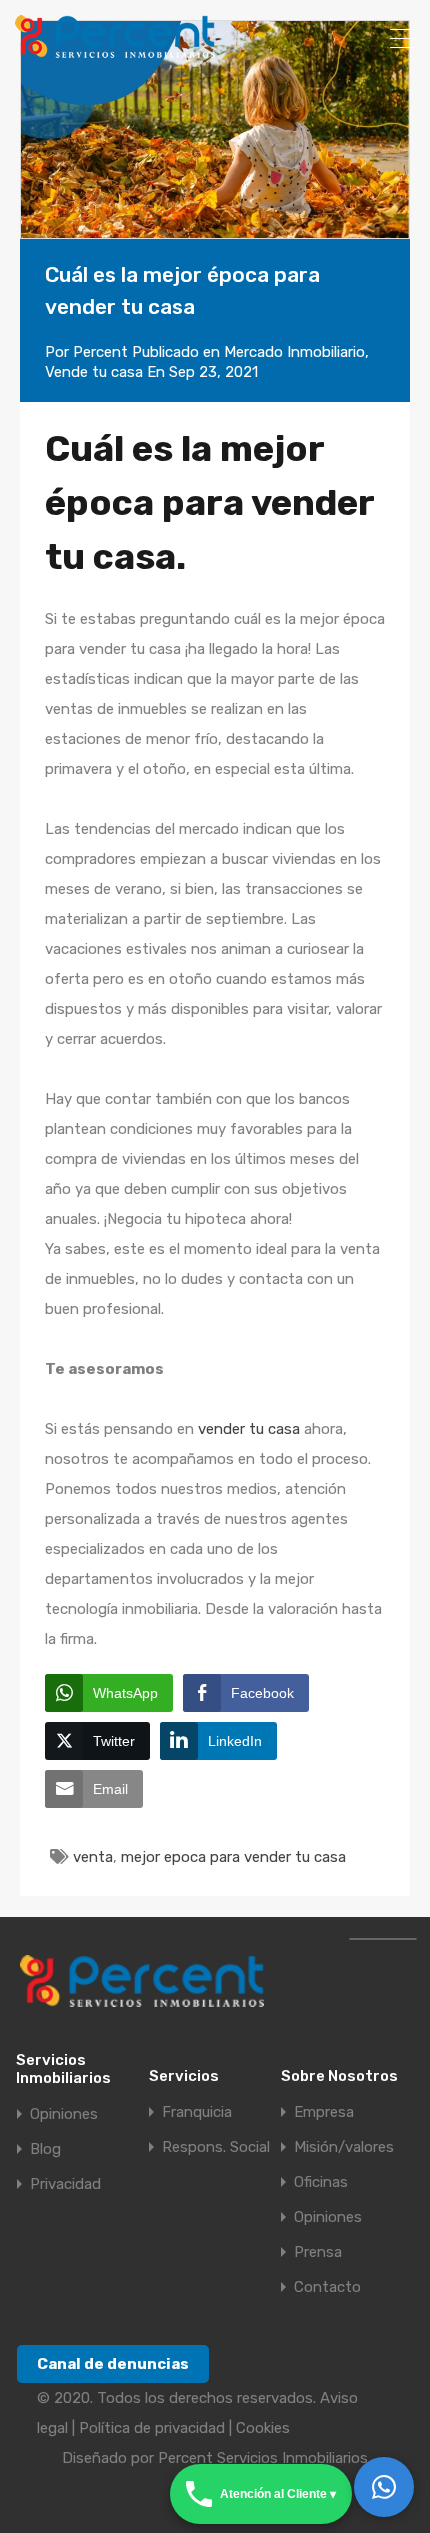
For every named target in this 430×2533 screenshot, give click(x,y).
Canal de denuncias (113, 2364)
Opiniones (64, 2114)
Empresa (324, 2112)
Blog (45, 2149)
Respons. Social (216, 2147)
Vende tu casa (94, 372)
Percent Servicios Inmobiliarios (263, 2458)
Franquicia (197, 2112)
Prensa (318, 2252)
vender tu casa (249, 1429)
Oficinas (321, 2182)
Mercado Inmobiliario (294, 352)
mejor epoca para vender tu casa (233, 1857)
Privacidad (65, 2184)
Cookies (263, 2428)
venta (93, 1857)
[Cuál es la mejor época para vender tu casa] (215, 129)
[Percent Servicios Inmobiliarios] (115, 49)
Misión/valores (344, 2147)
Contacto (327, 2287)
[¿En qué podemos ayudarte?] (384, 2487)
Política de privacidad (152, 2428)
